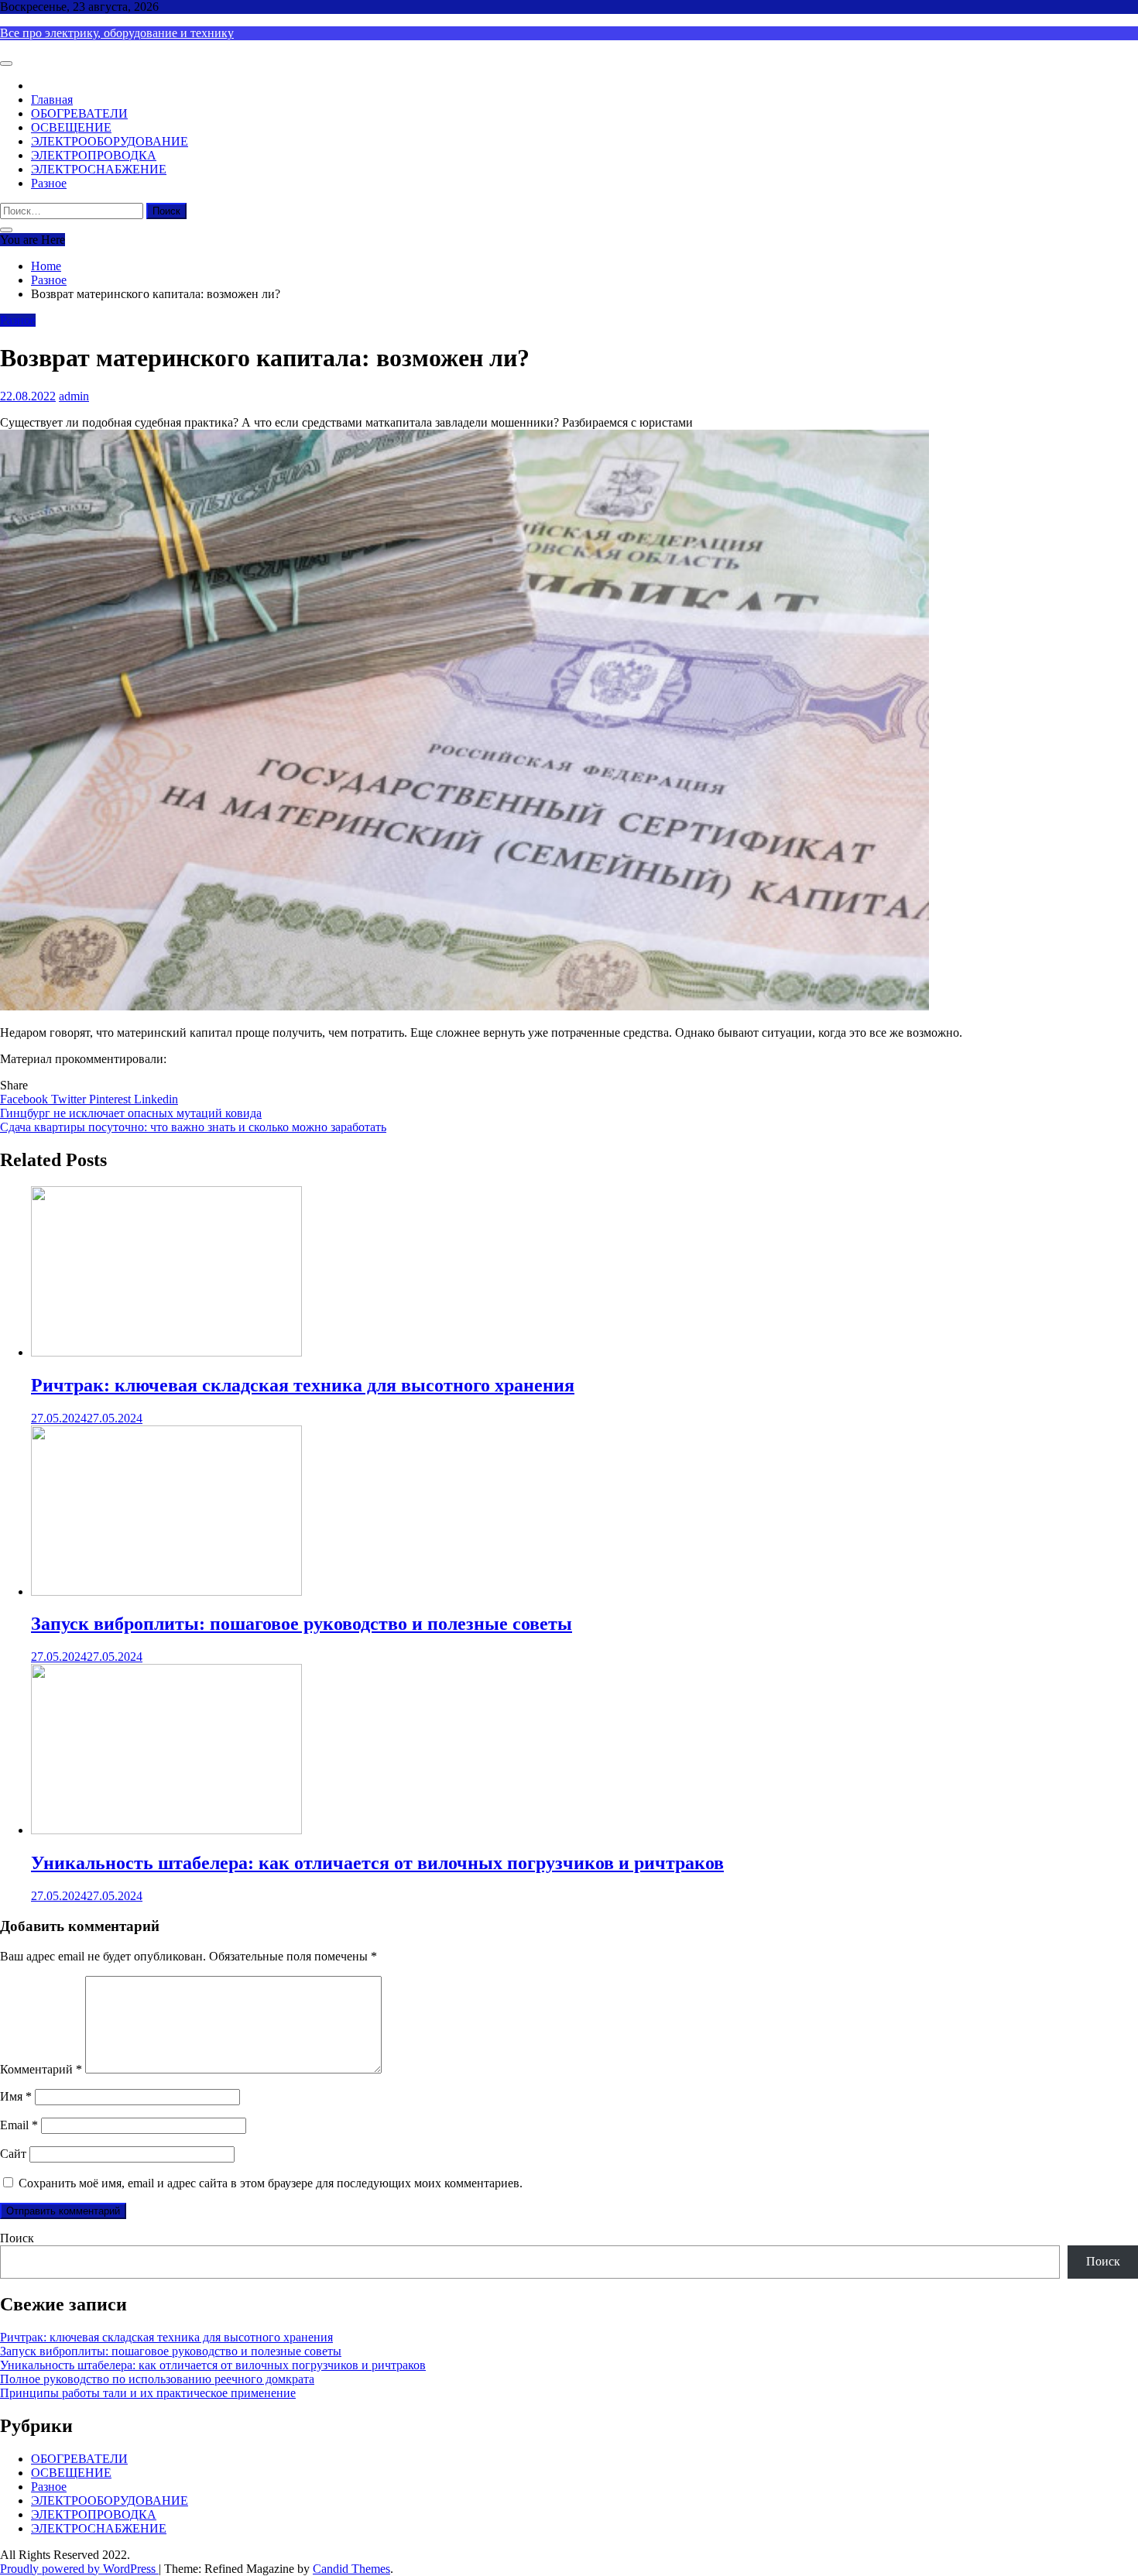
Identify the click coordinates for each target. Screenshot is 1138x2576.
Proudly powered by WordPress (79, 2569)
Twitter (70, 1099)
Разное (49, 183)
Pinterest (111, 1099)
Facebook (26, 1099)
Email (19, 2125)
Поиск (17, 2238)
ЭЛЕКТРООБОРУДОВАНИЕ (110, 141)
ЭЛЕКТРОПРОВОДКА (94, 155)
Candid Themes (351, 2569)
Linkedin (156, 1099)
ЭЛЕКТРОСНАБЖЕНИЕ (99, 169)
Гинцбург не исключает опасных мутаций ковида (131, 1113)
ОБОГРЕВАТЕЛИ (79, 113)
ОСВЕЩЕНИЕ (71, 127)
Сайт (13, 2154)
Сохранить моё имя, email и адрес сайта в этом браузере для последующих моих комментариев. (271, 2183)
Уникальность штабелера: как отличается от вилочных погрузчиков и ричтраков (377, 1863)
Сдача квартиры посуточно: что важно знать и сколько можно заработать (193, 1127)
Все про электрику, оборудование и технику (117, 33)
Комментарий (41, 2069)
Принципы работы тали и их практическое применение (148, 2393)
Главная (52, 99)
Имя (16, 2096)
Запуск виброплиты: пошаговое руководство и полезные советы (302, 1624)
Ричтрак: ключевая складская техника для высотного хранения (303, 1385)
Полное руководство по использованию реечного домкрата (157, 2379)
